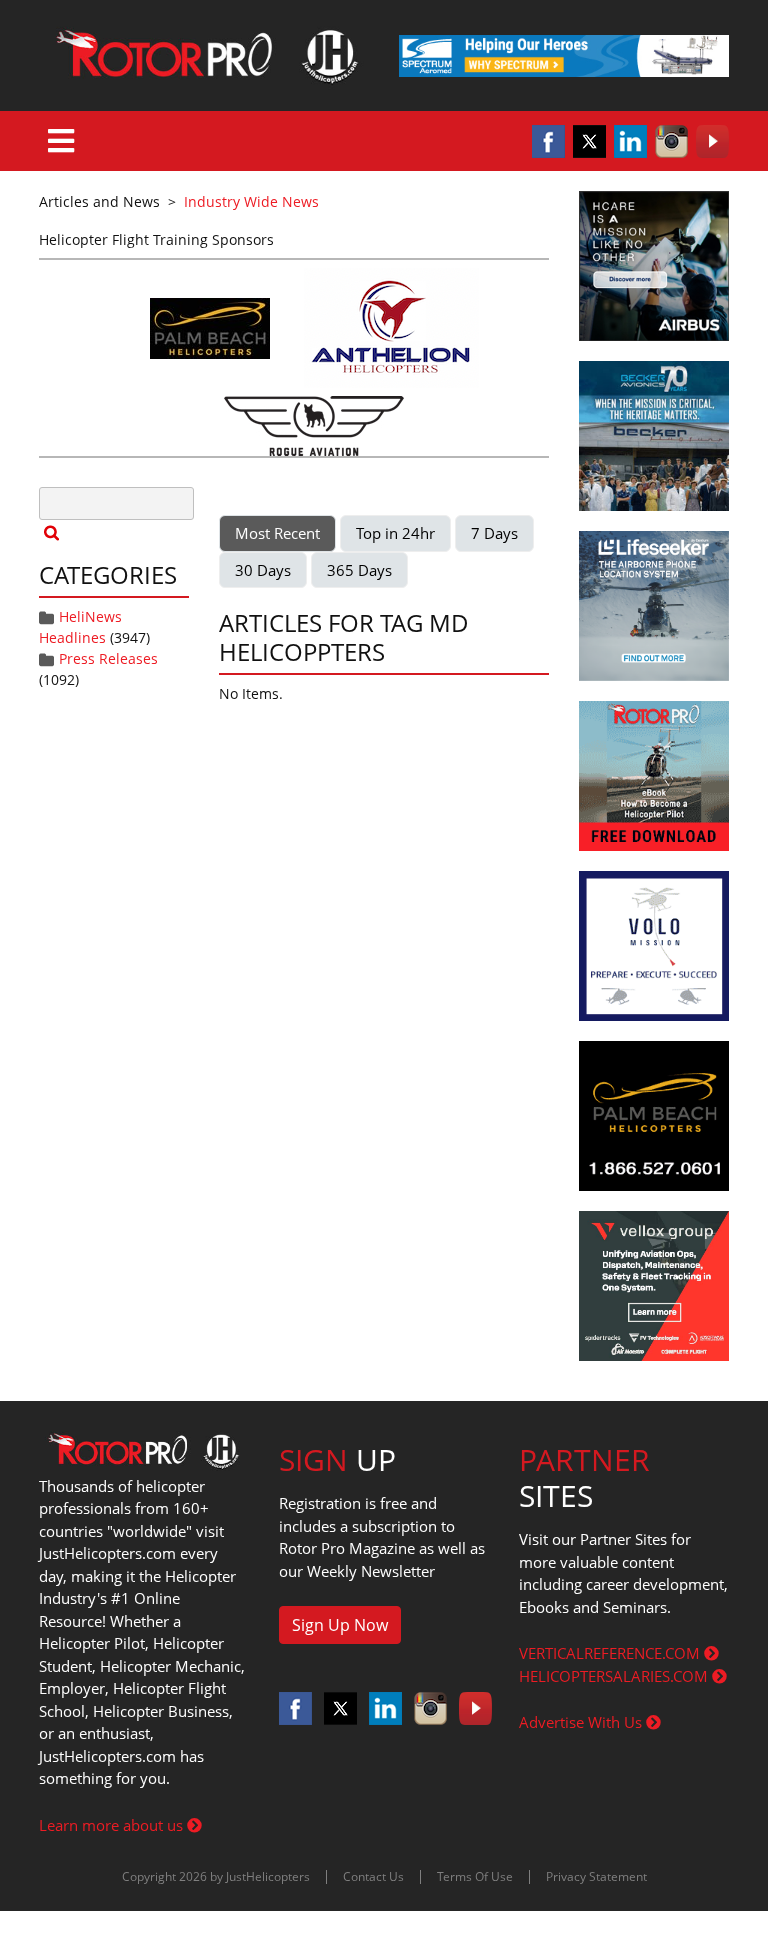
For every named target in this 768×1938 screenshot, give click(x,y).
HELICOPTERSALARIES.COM (615, 1676)
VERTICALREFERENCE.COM (611, 1653)
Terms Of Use (475, 1876)
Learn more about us (113, 1825)
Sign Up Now (340, 1625)
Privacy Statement (596, 1876)
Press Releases (108, 658)
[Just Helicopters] (204, 55)
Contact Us (373, 1876)
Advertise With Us (582, 1722)
